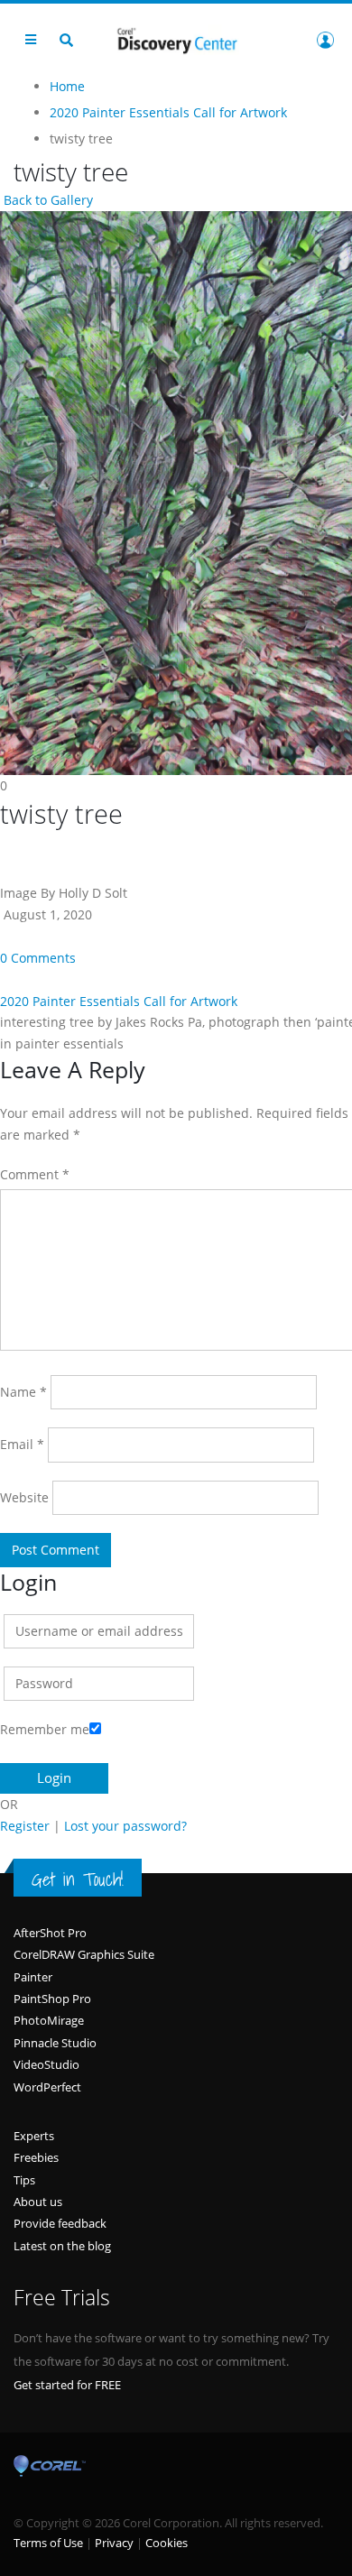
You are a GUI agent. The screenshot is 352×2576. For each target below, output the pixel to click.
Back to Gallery (46, 200)
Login (325, 40)
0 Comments (38, 958)
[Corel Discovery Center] (176, 39)
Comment (35, 1174)
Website (24, 1497)
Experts (34, 2136)
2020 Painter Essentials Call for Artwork (119, 1001)
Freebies (36, 2157)
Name (23, 1392)
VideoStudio (46, 2064)
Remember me (45, 1729)
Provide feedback (60, 2223)
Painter (33, 1977)
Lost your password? (125, 1826)
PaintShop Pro (52, 1999)
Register (25, 1826)
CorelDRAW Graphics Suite (84, 1954)
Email (22, 1444)
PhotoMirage (49, 2020)
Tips (24, 2180)
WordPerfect (47, 2087)
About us (38, 2202)
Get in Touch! (78, 1879)
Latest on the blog (62, 2246)
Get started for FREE (67, 2385)
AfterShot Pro (50, 1933)
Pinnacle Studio (55, 2043)
